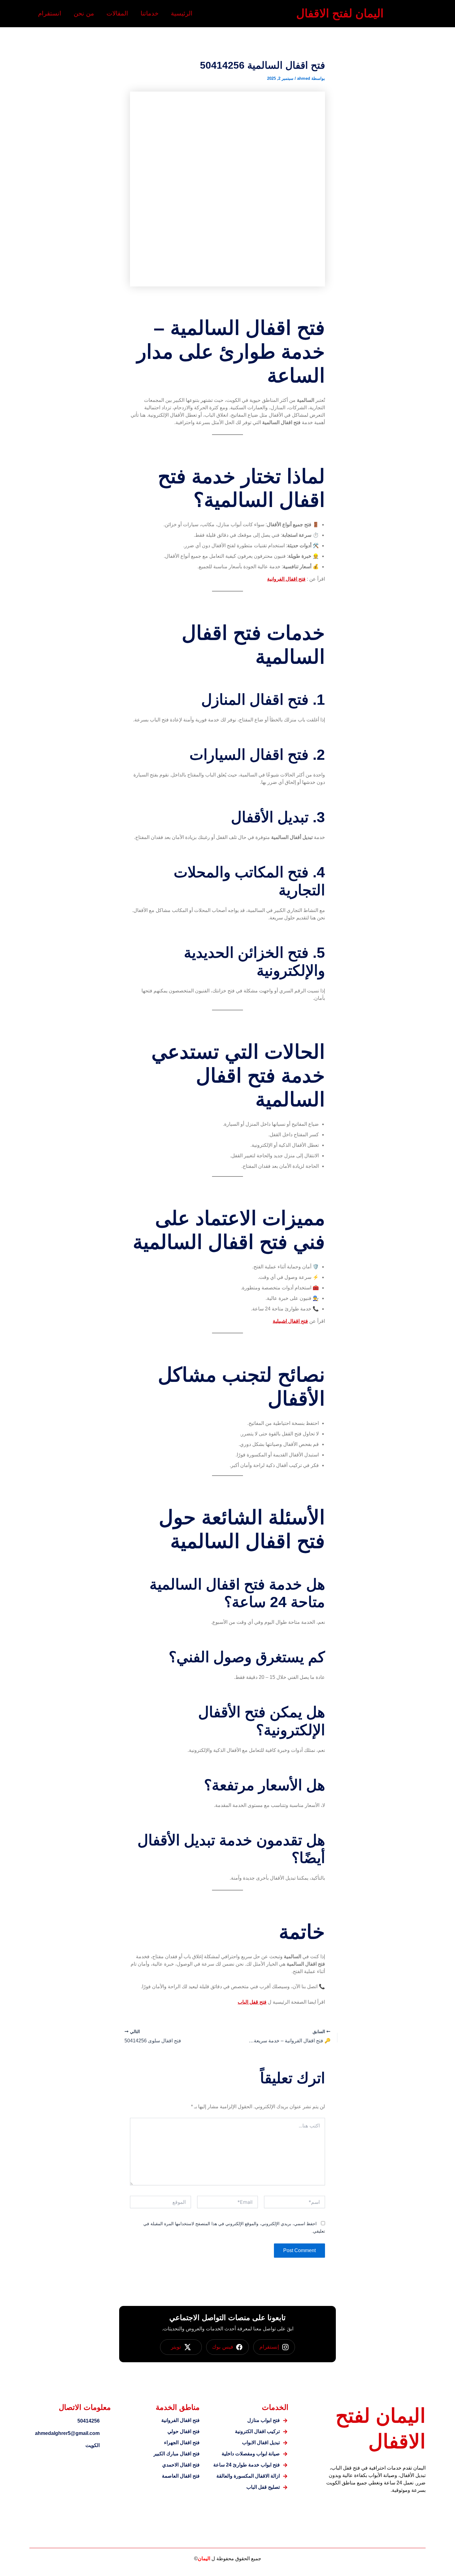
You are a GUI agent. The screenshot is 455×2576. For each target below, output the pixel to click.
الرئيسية (182, 13)
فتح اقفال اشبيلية (290, 1321)
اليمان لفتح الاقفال (340, 13)
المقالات (117, 13)
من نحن (84, 13)
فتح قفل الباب (252, 2002)
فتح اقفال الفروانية (286, 579)
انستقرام (50, 13)
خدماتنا (149, 13)
